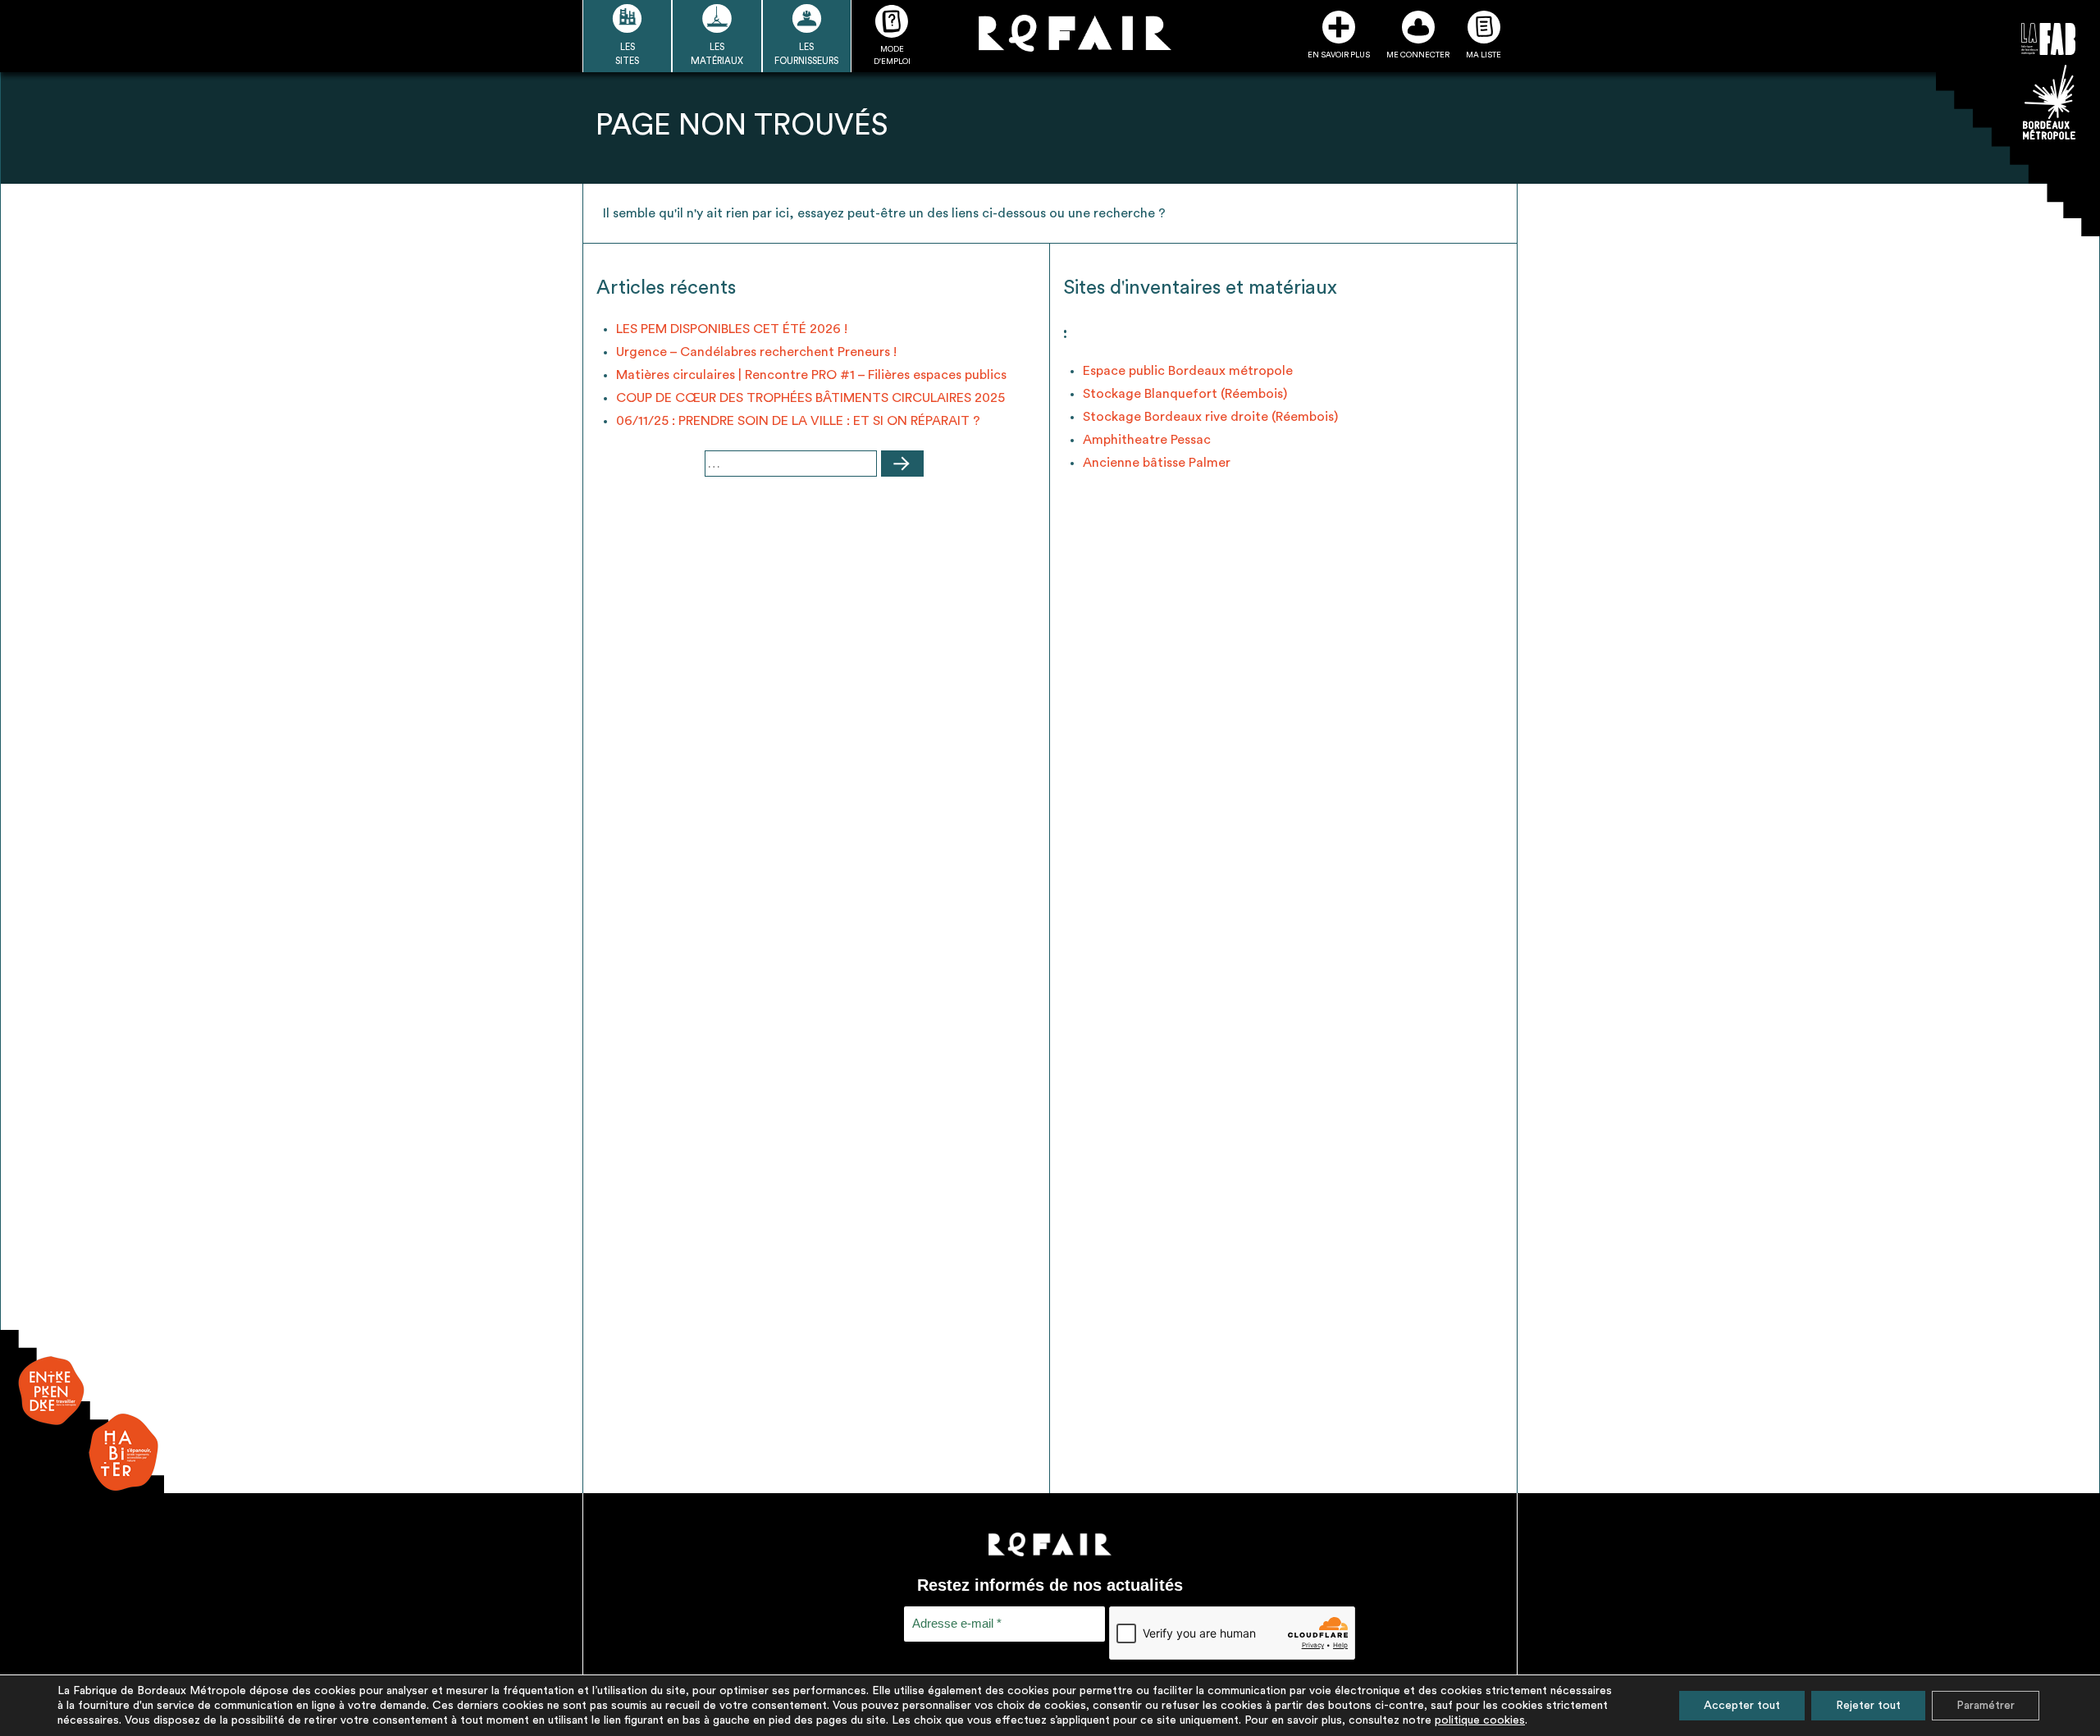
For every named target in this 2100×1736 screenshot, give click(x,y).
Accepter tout (1742, 1706)
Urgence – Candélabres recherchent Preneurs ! (756, 352)
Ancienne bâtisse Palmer (1157, 463)
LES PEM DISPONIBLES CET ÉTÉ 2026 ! (732, 329)
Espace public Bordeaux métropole (1188, 371)
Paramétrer (1986, 1706)
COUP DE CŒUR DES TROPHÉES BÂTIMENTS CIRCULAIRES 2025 (810, 398)
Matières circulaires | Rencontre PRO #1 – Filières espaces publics (811, 375)
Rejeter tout (1868, 1706)
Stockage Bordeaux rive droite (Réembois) (1210, 417)
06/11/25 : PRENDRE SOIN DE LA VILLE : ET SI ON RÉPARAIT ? (798, 421)
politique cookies (1480, 1720)
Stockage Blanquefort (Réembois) (1185, 394)
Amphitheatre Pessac (1147, 440)
